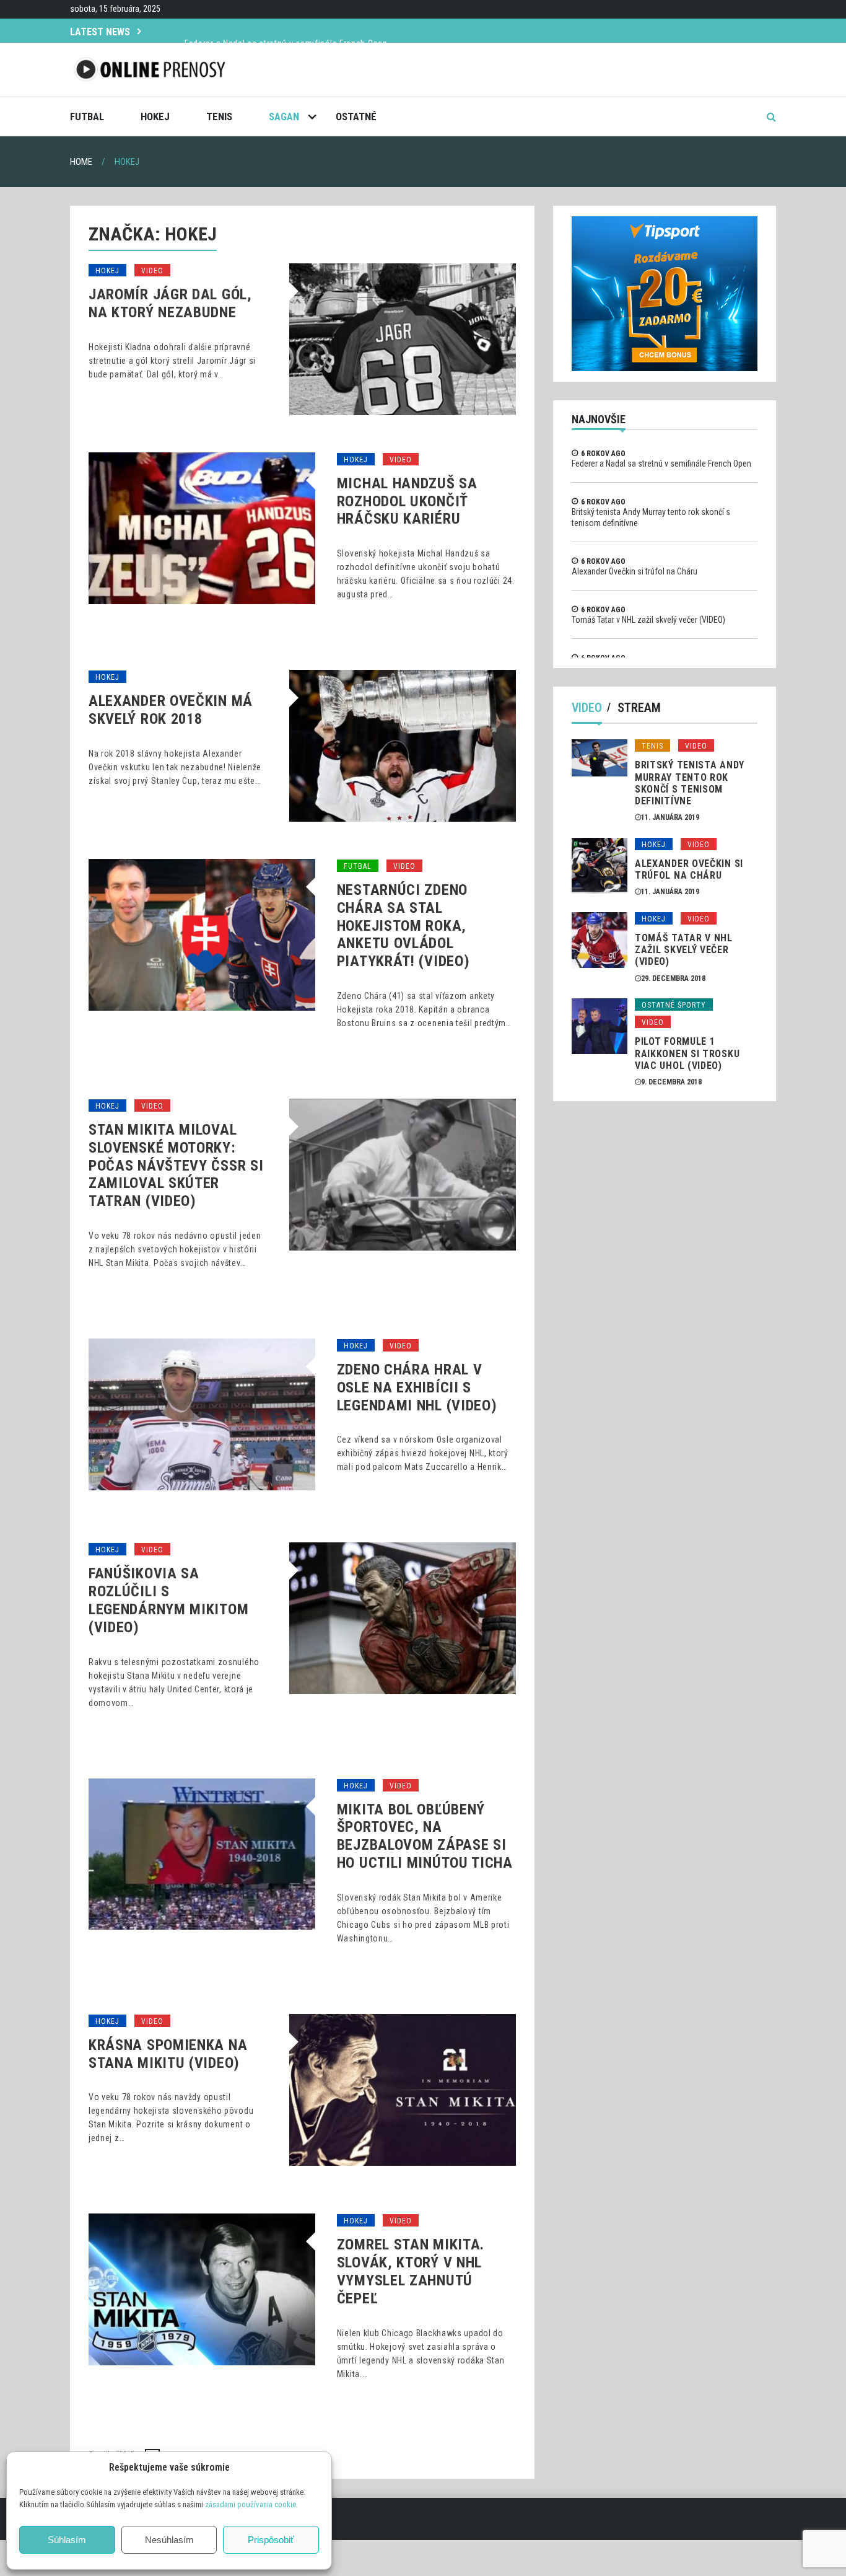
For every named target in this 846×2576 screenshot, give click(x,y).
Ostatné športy (674, 1005)
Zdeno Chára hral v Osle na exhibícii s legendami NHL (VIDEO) (417, 1387)
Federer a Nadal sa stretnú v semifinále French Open (286, 30)
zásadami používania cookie (251, 2504)
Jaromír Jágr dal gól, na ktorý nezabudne (170, 303)
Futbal (87, 116)
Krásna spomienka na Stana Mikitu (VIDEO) (168, 2054)
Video (152, 271)
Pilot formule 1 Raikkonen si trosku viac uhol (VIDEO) (687, 1053)
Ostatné (356, 116)
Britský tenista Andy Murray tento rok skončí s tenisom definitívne (690, 783)
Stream (639, 708)
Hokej (155, 116)
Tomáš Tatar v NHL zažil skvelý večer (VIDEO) (648, 620)
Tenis (219, 116)
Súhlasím (67, 2540)
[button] (313, 2468)
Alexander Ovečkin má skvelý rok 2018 (171, 710)
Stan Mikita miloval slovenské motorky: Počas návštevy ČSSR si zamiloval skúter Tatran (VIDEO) (176, 1165)
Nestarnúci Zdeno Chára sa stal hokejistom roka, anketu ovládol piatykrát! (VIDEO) (403, 925)
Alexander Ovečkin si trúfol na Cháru (634, 571)
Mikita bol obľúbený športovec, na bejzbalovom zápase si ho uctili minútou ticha (425, 1836)
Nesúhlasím (169, 2540)
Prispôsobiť (271, 2540)
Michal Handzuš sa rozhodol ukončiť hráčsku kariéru (407, 501)
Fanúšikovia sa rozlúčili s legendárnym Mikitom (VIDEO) (168, 1600)
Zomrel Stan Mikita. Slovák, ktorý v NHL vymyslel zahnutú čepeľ (411, 2271)
